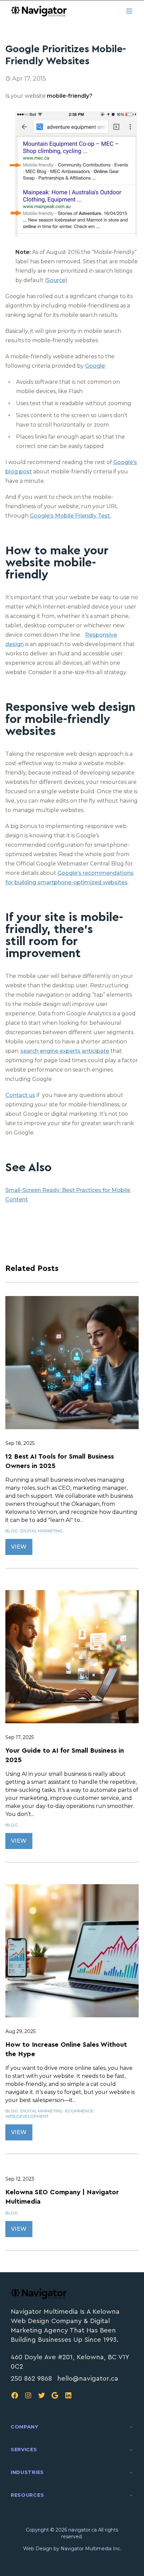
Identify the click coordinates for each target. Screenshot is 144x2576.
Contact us (20, 1095)
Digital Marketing (42, 1531)
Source (56, 280)
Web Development (27, 2116)
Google (95, 366)
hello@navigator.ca (88, 2379)
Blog (12, 1531)
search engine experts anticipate (65, 1051)
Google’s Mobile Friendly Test (70, 516)
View (19, 1547)
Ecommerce (79, 2111)
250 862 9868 (31, 2379)
